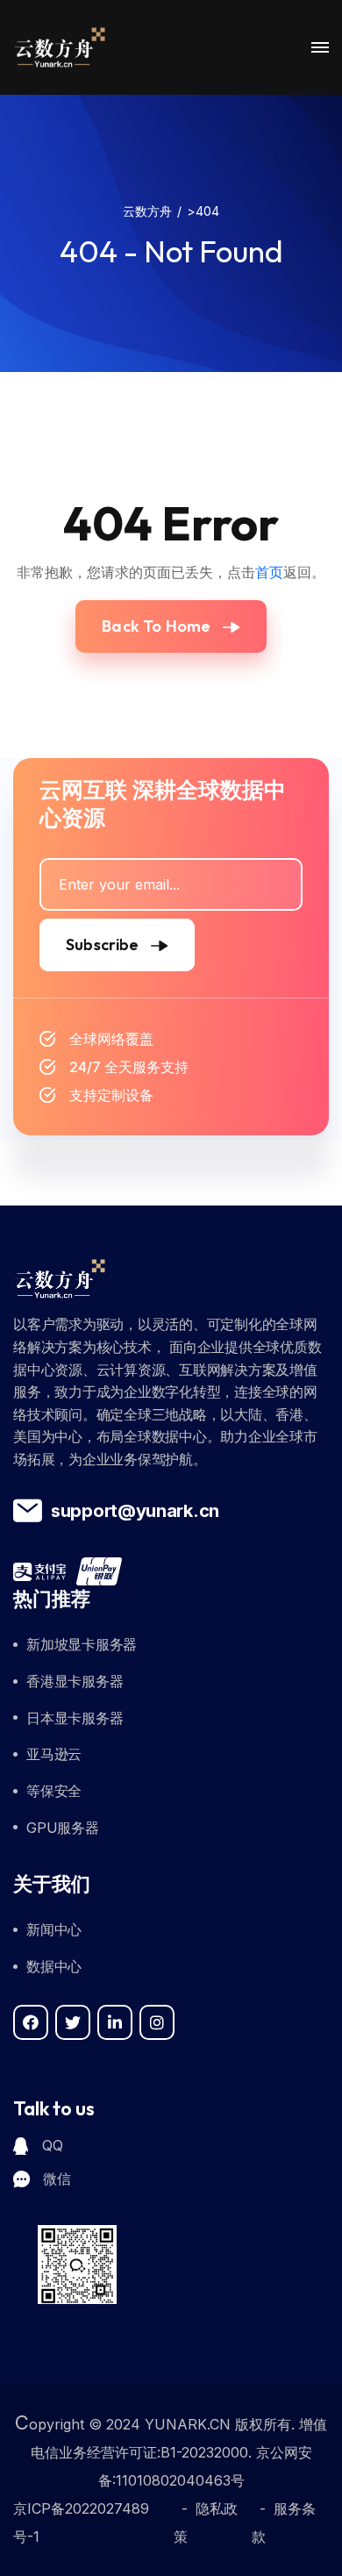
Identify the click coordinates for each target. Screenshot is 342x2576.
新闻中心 (54, 1929)
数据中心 (54, 1966)
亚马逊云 (54, 1754)
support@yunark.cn (135, 1511)
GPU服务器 (63, 1828)
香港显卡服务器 (75, 1681)
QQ (52, 2145)
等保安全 (54, 1791)
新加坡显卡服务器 (82, 1644)
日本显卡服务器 (75, 1718)
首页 (269, 572)
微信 (57, 2179)
